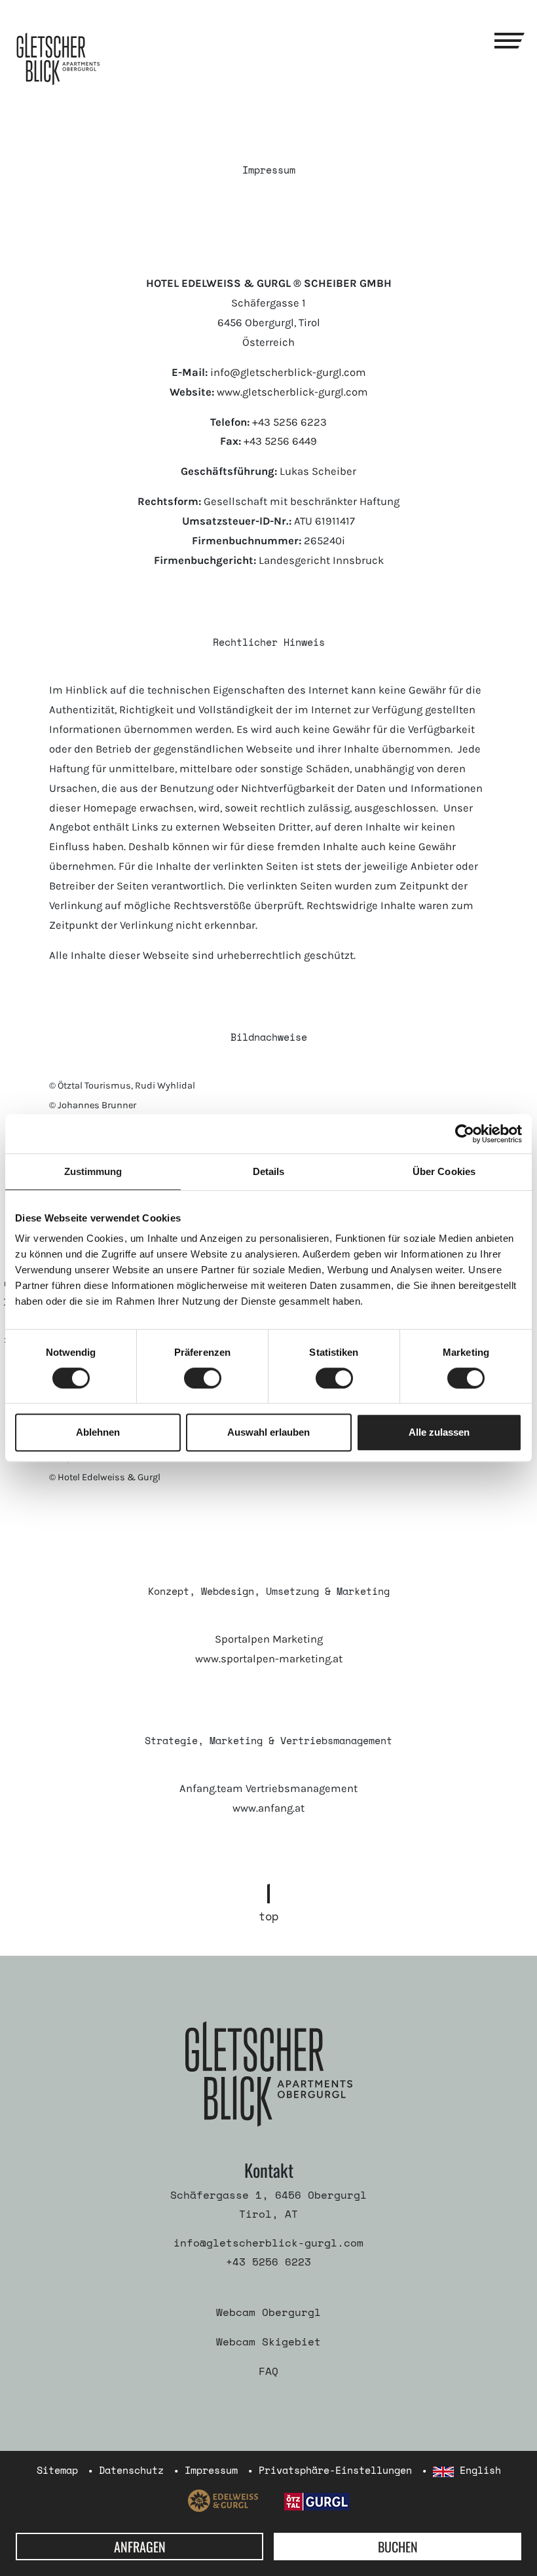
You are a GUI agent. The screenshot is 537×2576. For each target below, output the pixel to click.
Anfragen (140, 2547)
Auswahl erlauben (268, 1432)
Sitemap (57, 2470)
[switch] (203, 1378)
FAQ (268, 2371)
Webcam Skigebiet (268, 2342)
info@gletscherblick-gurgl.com (288, 372)
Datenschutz (131, 2470)
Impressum (211, 2470)
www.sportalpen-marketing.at (269, 1659)
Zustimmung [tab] (93, 1171)
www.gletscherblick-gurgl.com (292, 392)
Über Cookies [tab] (444, 1171)
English (477, 2470)
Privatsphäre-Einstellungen (335, 2470)
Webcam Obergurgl (268, 2312)
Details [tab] (269, 1171)
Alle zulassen (439, 1432)
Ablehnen (98, 1432)
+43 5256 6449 (280, 441)
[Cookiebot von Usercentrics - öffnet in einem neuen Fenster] (465, 1134)
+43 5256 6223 (289, 422)
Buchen (398, 2547)
